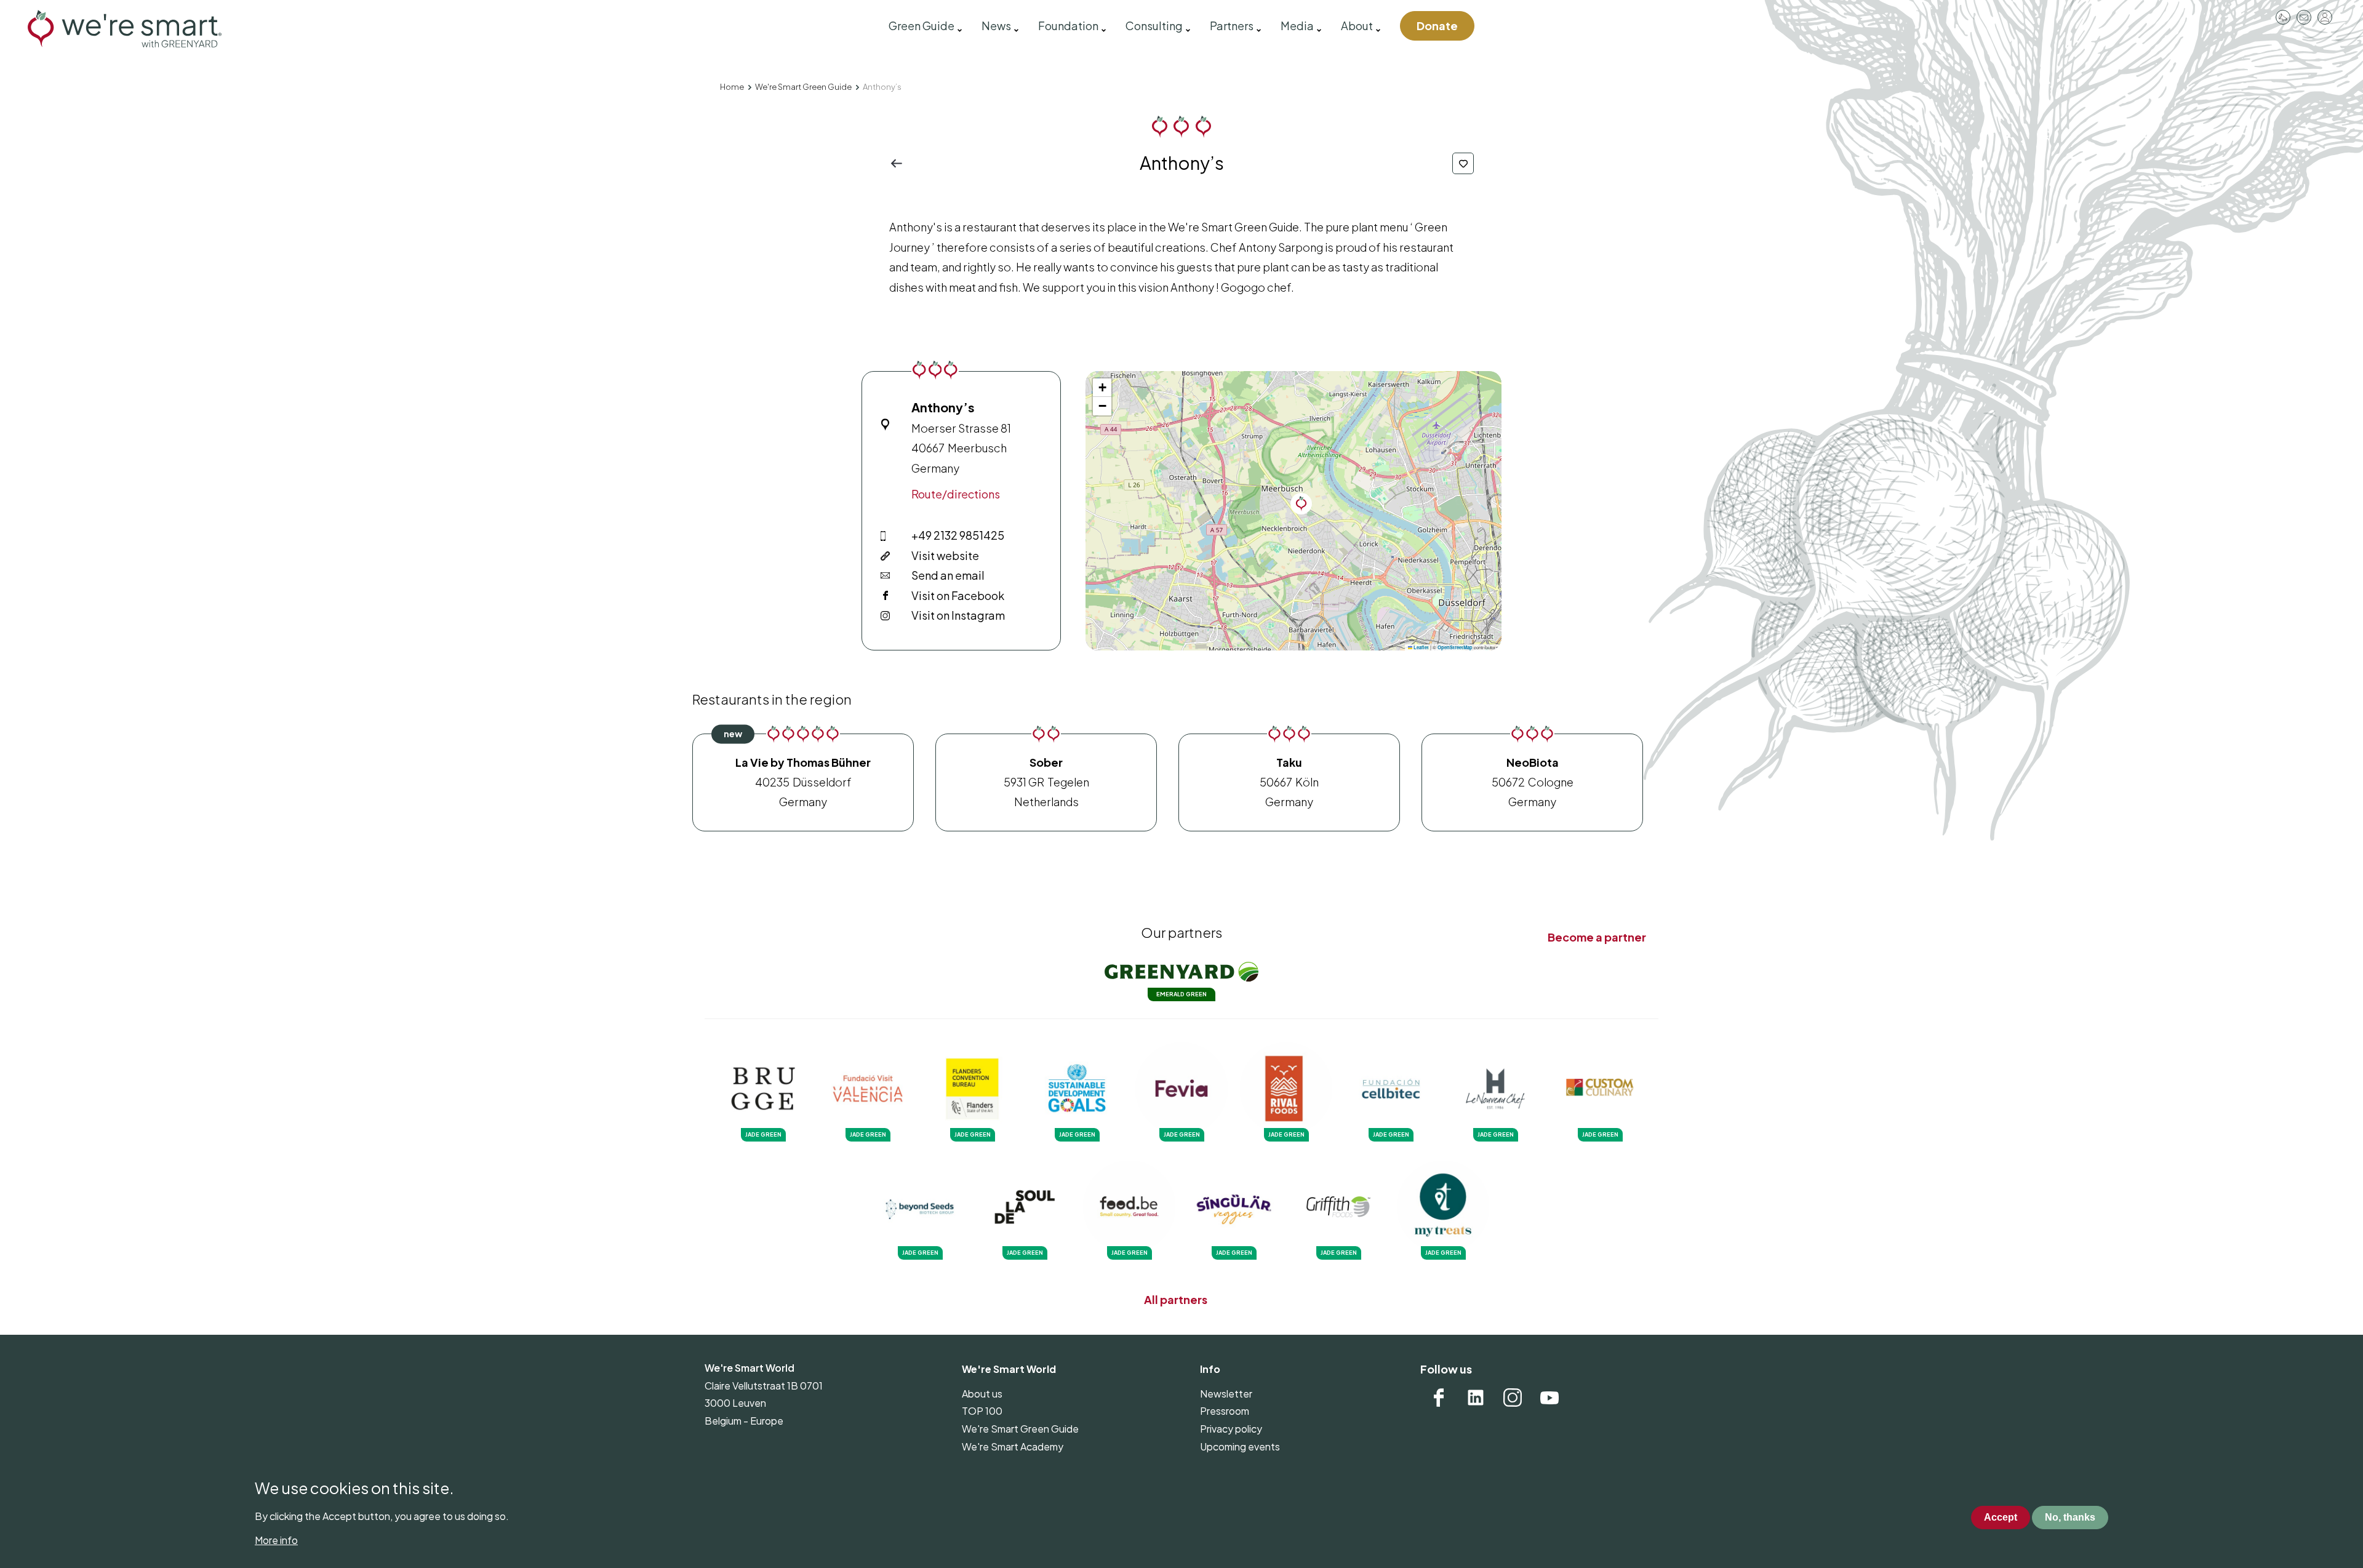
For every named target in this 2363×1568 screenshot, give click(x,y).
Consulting (1154, 26)
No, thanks (2070, 1518)
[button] (1301, 504)
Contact (2304, 17)
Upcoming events (1240, 1446)
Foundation (1068, 26)
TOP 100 (982, 1411)
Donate (1437, 26)
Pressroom (2283, 17)
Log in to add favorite (1463, 163)
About (1357, 26)
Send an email (948, 575)
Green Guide (922, 26)
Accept (2001, 1518)
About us (982, 1394)
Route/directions (956, 494)
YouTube (1549, 1398)
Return (900, 163)
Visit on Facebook (958, 595)
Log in (2325, 17)
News (996, 26)
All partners (1176, 1299)
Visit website (945, 555)
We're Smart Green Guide (803, 87)
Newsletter (1226, 1394)
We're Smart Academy (1013, 1446)
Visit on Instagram (958, 615)
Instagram (1513, 1398)
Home (732, 87)
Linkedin (1476, 1398)
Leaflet (1421, 647)
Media (1297, 26)
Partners (1232, 26)
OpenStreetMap (1455, 647)
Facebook (1439, 1398)
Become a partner (1597, 937)
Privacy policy (1231, 1429)
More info (276, 1540)
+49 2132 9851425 (958, 535)
